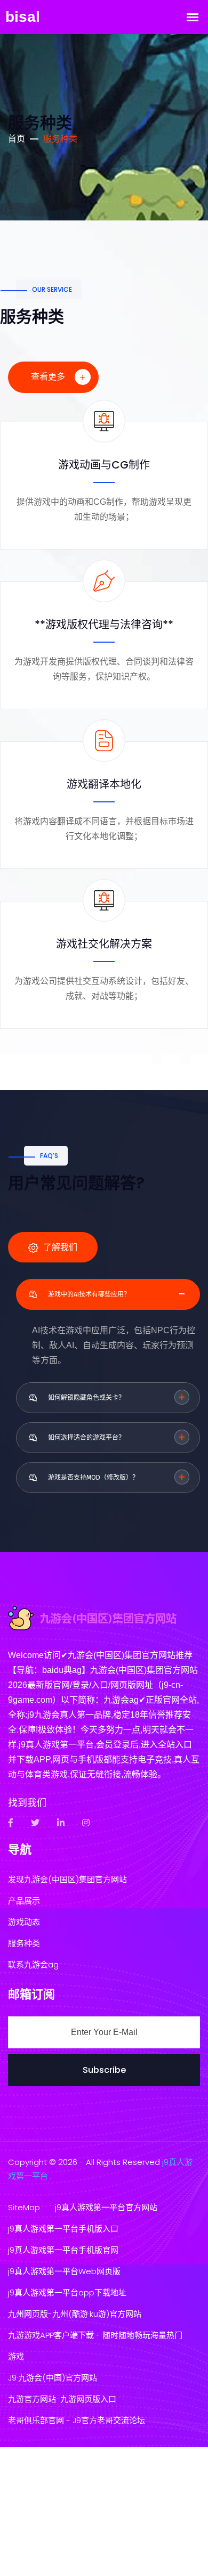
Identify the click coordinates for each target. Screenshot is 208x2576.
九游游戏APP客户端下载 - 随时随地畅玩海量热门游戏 (95, 2346)
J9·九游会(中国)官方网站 (53, 2378)
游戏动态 (24, 1922)
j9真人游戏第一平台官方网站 (106, 2207)
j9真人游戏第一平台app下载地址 (67, 2292)
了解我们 (59, 1247)
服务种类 (24, 1943)
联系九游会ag (33, 1964)
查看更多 (49, 377)
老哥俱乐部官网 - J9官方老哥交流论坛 (77, 2420)
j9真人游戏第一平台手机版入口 (63, 2229)
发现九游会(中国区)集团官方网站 (67, 1879)
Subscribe (104, 2070)
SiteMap (24, 2207)
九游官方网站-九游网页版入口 (62, 2399)
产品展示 (24, 1901)
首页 (17, 139)
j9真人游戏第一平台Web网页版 (64, 2271)
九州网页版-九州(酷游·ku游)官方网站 (75, 2314)
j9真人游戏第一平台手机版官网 (63, 2250)
